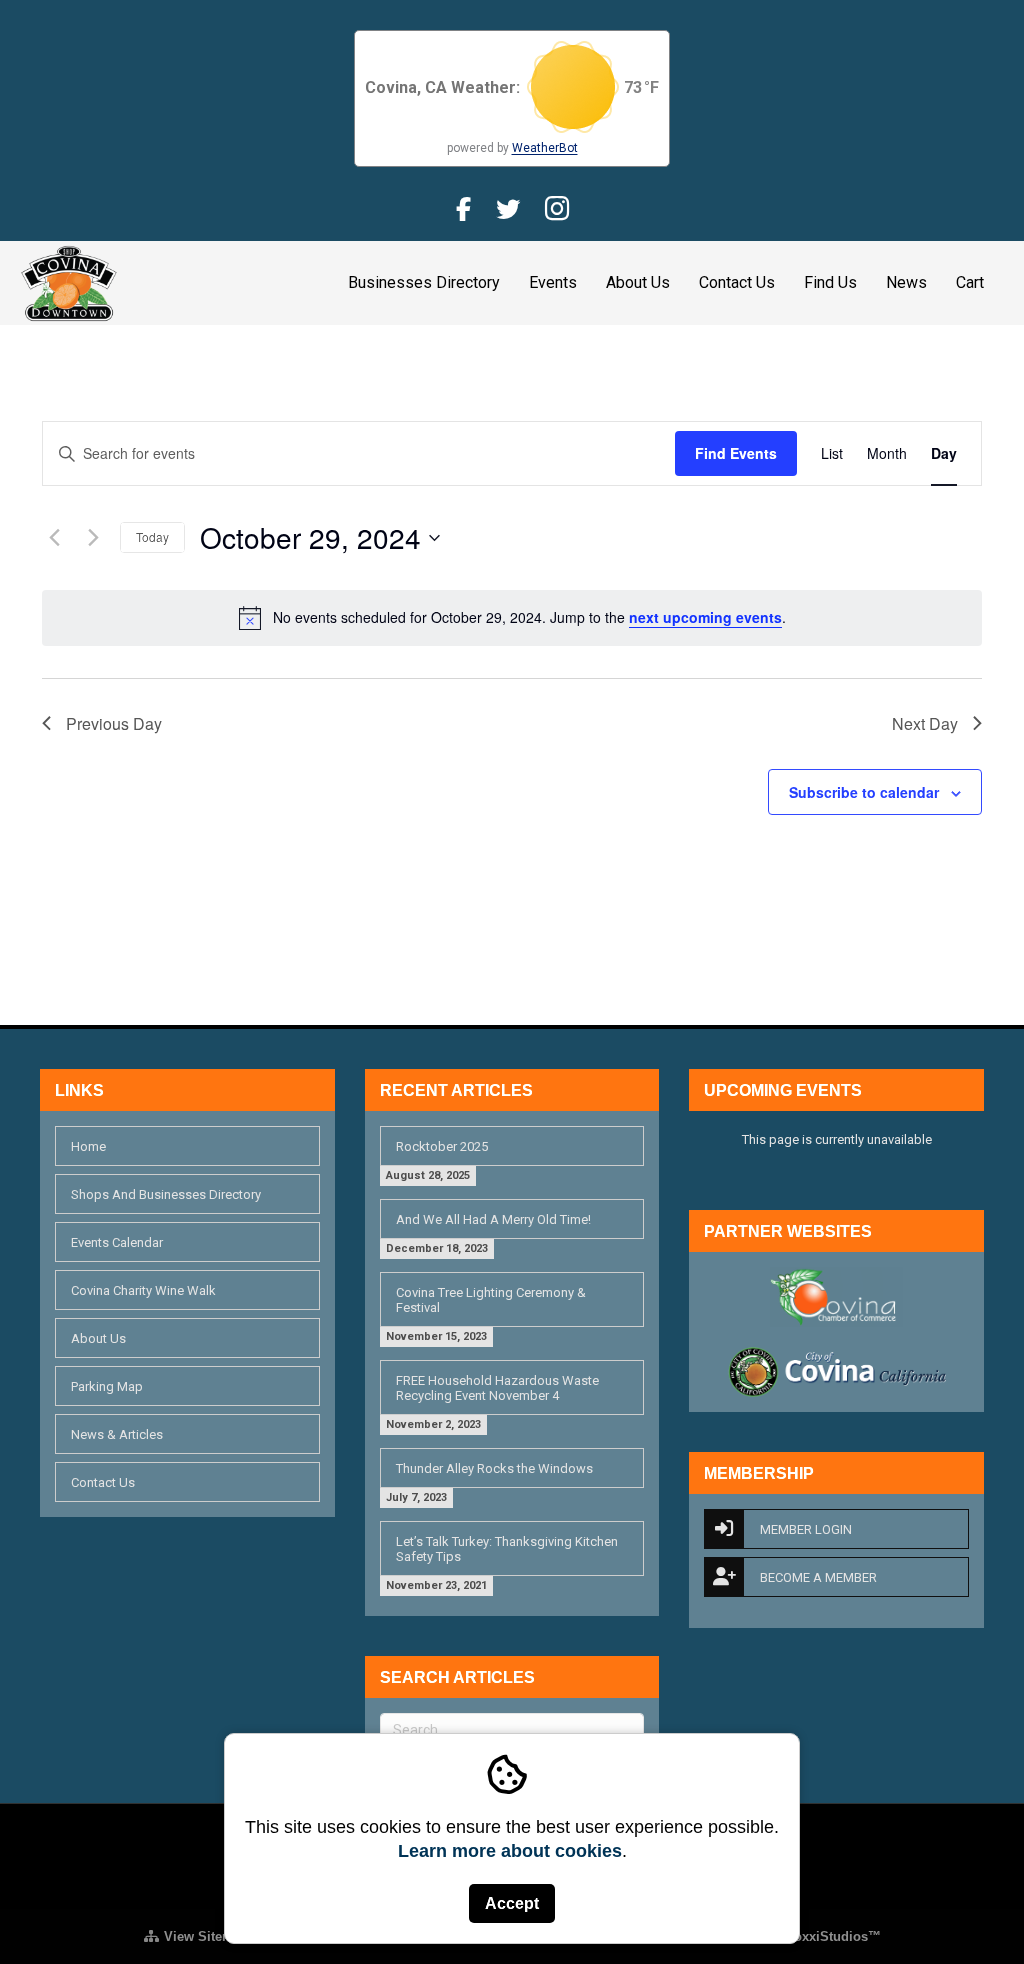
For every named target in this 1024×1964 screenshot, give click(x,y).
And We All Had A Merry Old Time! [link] (493, 1219)
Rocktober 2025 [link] (442, 1146)
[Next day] (93, 538)
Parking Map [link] (107, 1386)
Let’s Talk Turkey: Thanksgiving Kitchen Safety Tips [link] (507, 1549)
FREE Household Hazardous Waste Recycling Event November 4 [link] (497, 1388)
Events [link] (553, 282)
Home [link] (88, 1146)
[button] (320, 538)
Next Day (925, 723)
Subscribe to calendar (864, 792)
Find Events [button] (736, 453)
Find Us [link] (830, 282)
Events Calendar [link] (117, 1242)
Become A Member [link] (818, 1577)
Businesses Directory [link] (424, 282)
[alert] (512, 618)
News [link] (906, 282)
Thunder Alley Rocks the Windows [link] (494, 1468)
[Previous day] (54, 538)
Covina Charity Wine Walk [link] (143, 1290)
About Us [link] (638, 282)
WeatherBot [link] (545, 148)
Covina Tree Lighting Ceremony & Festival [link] (491, 1300)
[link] (69, 281)
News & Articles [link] (117, 1434)
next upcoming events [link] (705, 617)
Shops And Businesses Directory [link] (166, 1194)
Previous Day (114, 723)
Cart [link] (970, 282)
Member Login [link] (806, 1529)
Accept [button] (512, 1903)
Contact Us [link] (737, 282)
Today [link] (152, 536)
